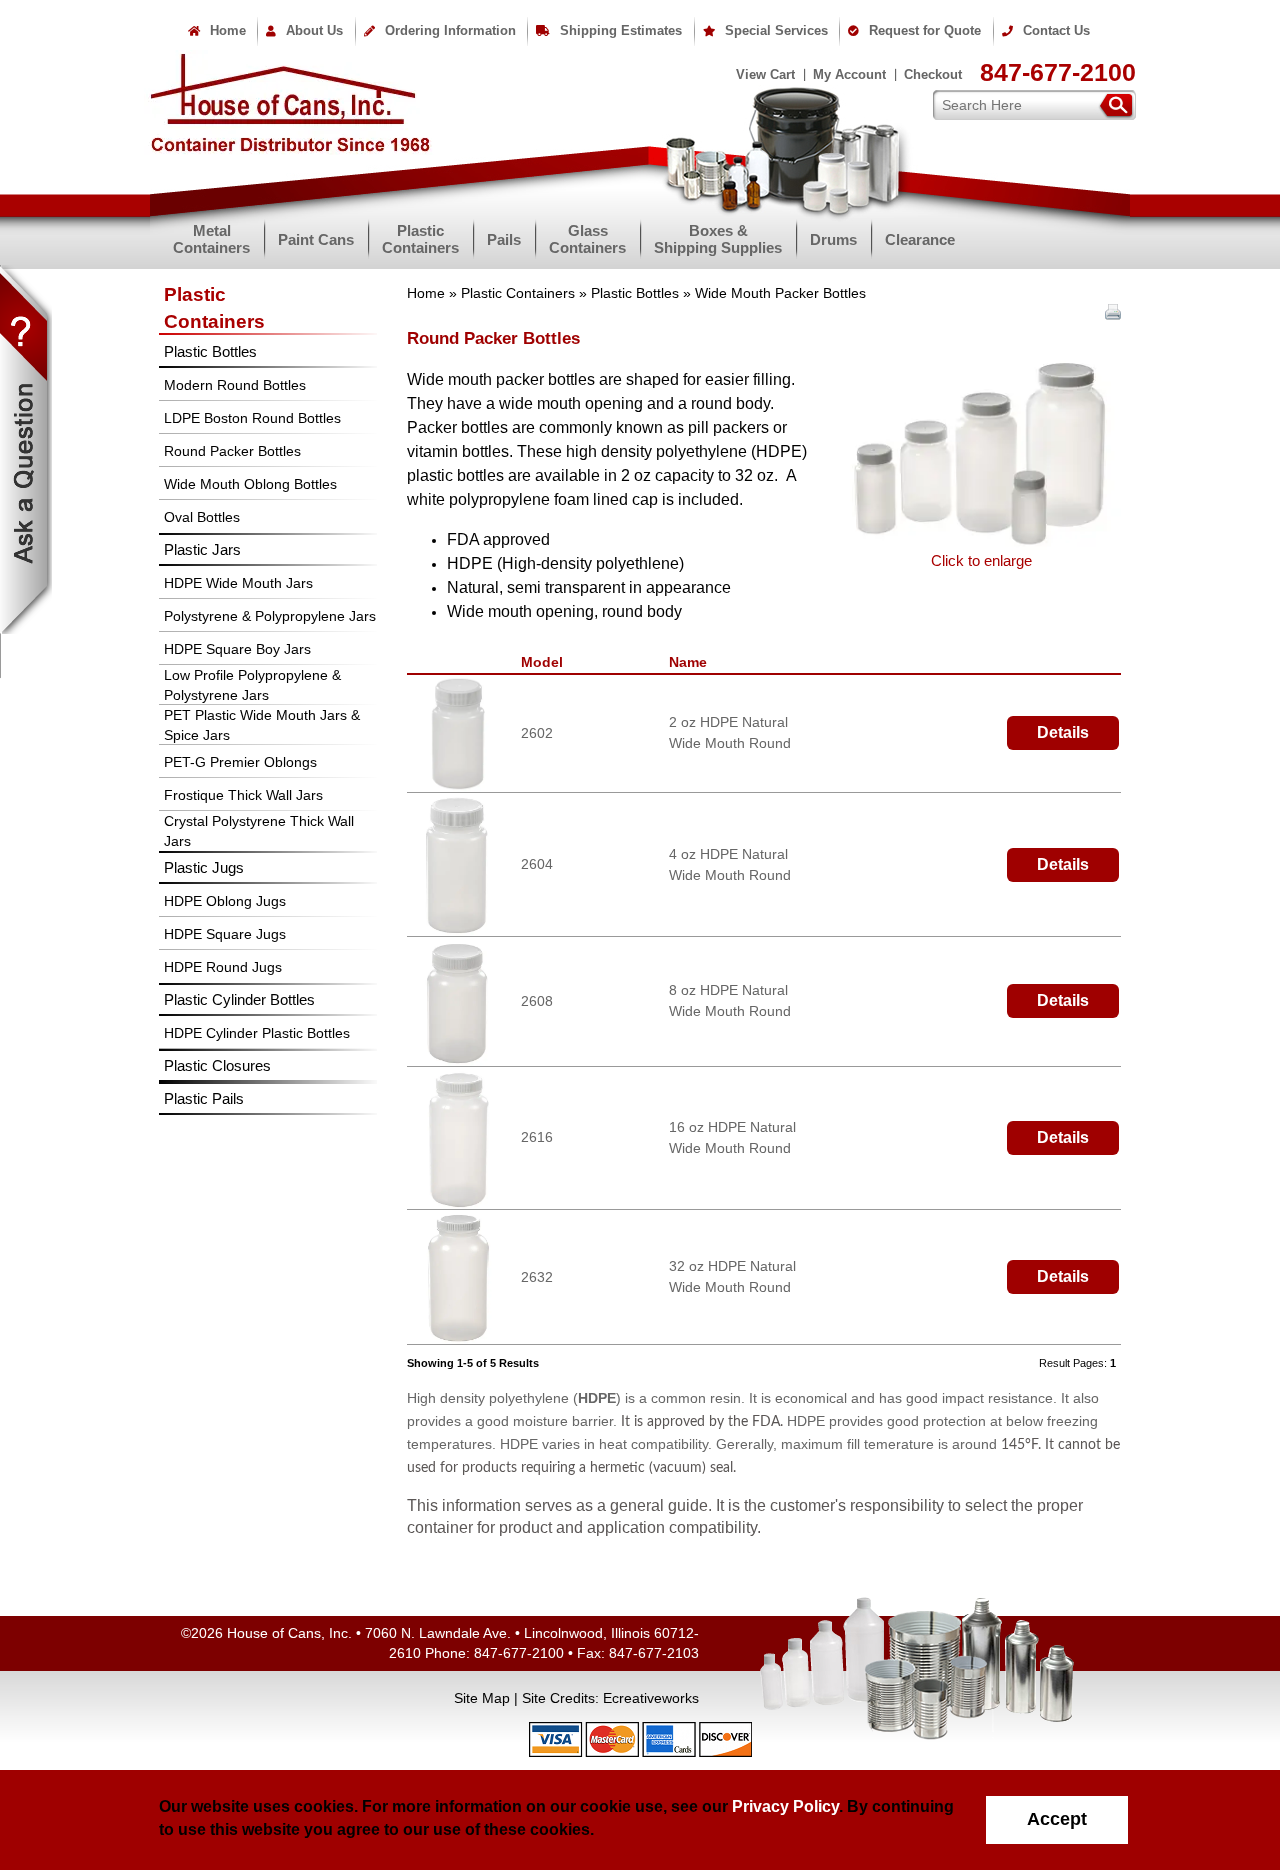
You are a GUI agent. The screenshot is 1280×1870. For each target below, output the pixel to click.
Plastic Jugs (204, 867)
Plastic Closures (217, 1065)
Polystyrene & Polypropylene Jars (270, 616)
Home (228, 30)
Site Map (482, 1698)
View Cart (765, 74)
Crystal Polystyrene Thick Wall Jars (259, 831)
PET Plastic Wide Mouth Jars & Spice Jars (262, 725)
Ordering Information (450, 30)
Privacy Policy (785, 1806)
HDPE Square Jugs (225, 934)
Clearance (920, 239)
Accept (1057, 1819)
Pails (504, 239)
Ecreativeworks (651, 1698)
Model (546, 662)
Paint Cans (316, 239)
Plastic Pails (204, 1098)
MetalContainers (211, 239)
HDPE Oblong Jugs (225, 901)
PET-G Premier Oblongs (240, 762)
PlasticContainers (420, 239)
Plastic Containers (518, 293)
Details (1063, 732)
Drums (833, 239)
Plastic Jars (202, 549)
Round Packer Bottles (232, 451)
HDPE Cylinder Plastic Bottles (257, 1033)
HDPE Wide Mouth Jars (238, 583)
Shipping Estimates (621, 30)
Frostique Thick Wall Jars (243, 795)
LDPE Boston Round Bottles (252, 418)
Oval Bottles (202, 517)
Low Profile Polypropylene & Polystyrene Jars (252, 685)
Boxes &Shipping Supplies (718, 239)
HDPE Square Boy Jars (237, 649)
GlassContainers (587, 239)
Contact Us (1056, 30)
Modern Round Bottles (235, 385)
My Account (849, 74)
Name (692, 662)
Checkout (933, 74)
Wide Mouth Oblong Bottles (250, 484)
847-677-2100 (1058, 72)
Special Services (776, 30)
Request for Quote (925, 30)
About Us (314, 30)
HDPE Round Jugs (223, 967)
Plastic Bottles (635, 293)
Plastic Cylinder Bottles (239, 999)
